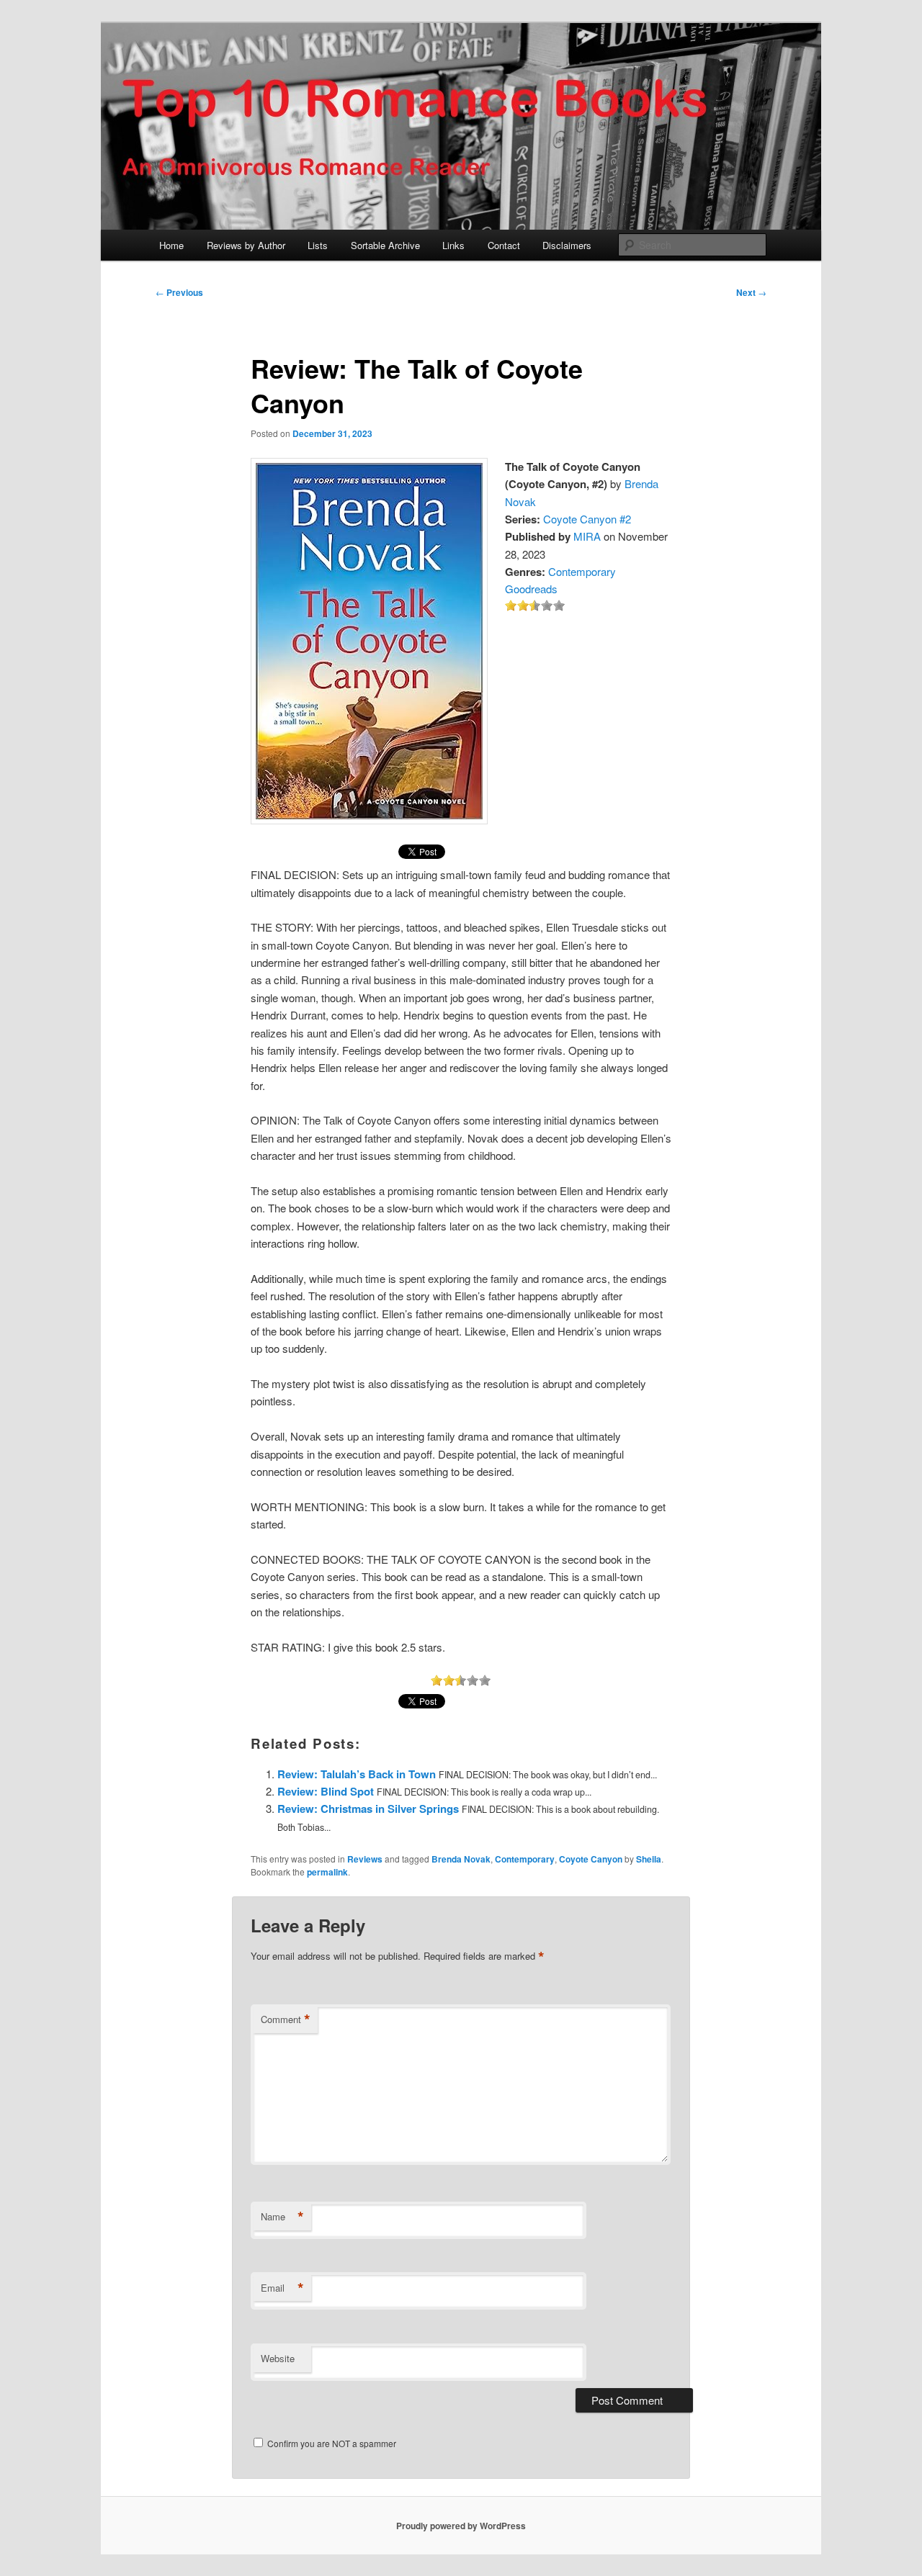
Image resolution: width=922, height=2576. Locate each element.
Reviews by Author (246, 245)
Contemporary (582, 571)
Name (282, 2217)
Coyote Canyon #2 (587, 519)
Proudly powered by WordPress (461, 2526)
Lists (318, 245)
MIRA (587, 536)
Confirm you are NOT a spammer (331, 2443)
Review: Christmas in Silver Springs (368, 1809)
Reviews (365, 1859)
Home (171, 245)
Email (282, 2288)
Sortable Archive (385, 245)
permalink (327, 1872)
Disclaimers (567, 245)
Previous (179, 292)
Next (751, 292)
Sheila (649, 1859)
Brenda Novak (461, 1859)
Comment (286, 2019)
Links (453, 245)
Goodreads (531, 589)
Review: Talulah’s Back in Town (357, 1774)
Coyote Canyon (591, 1859)
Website (278, 2358)
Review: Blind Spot (326, 1791)
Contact (504, 245)
